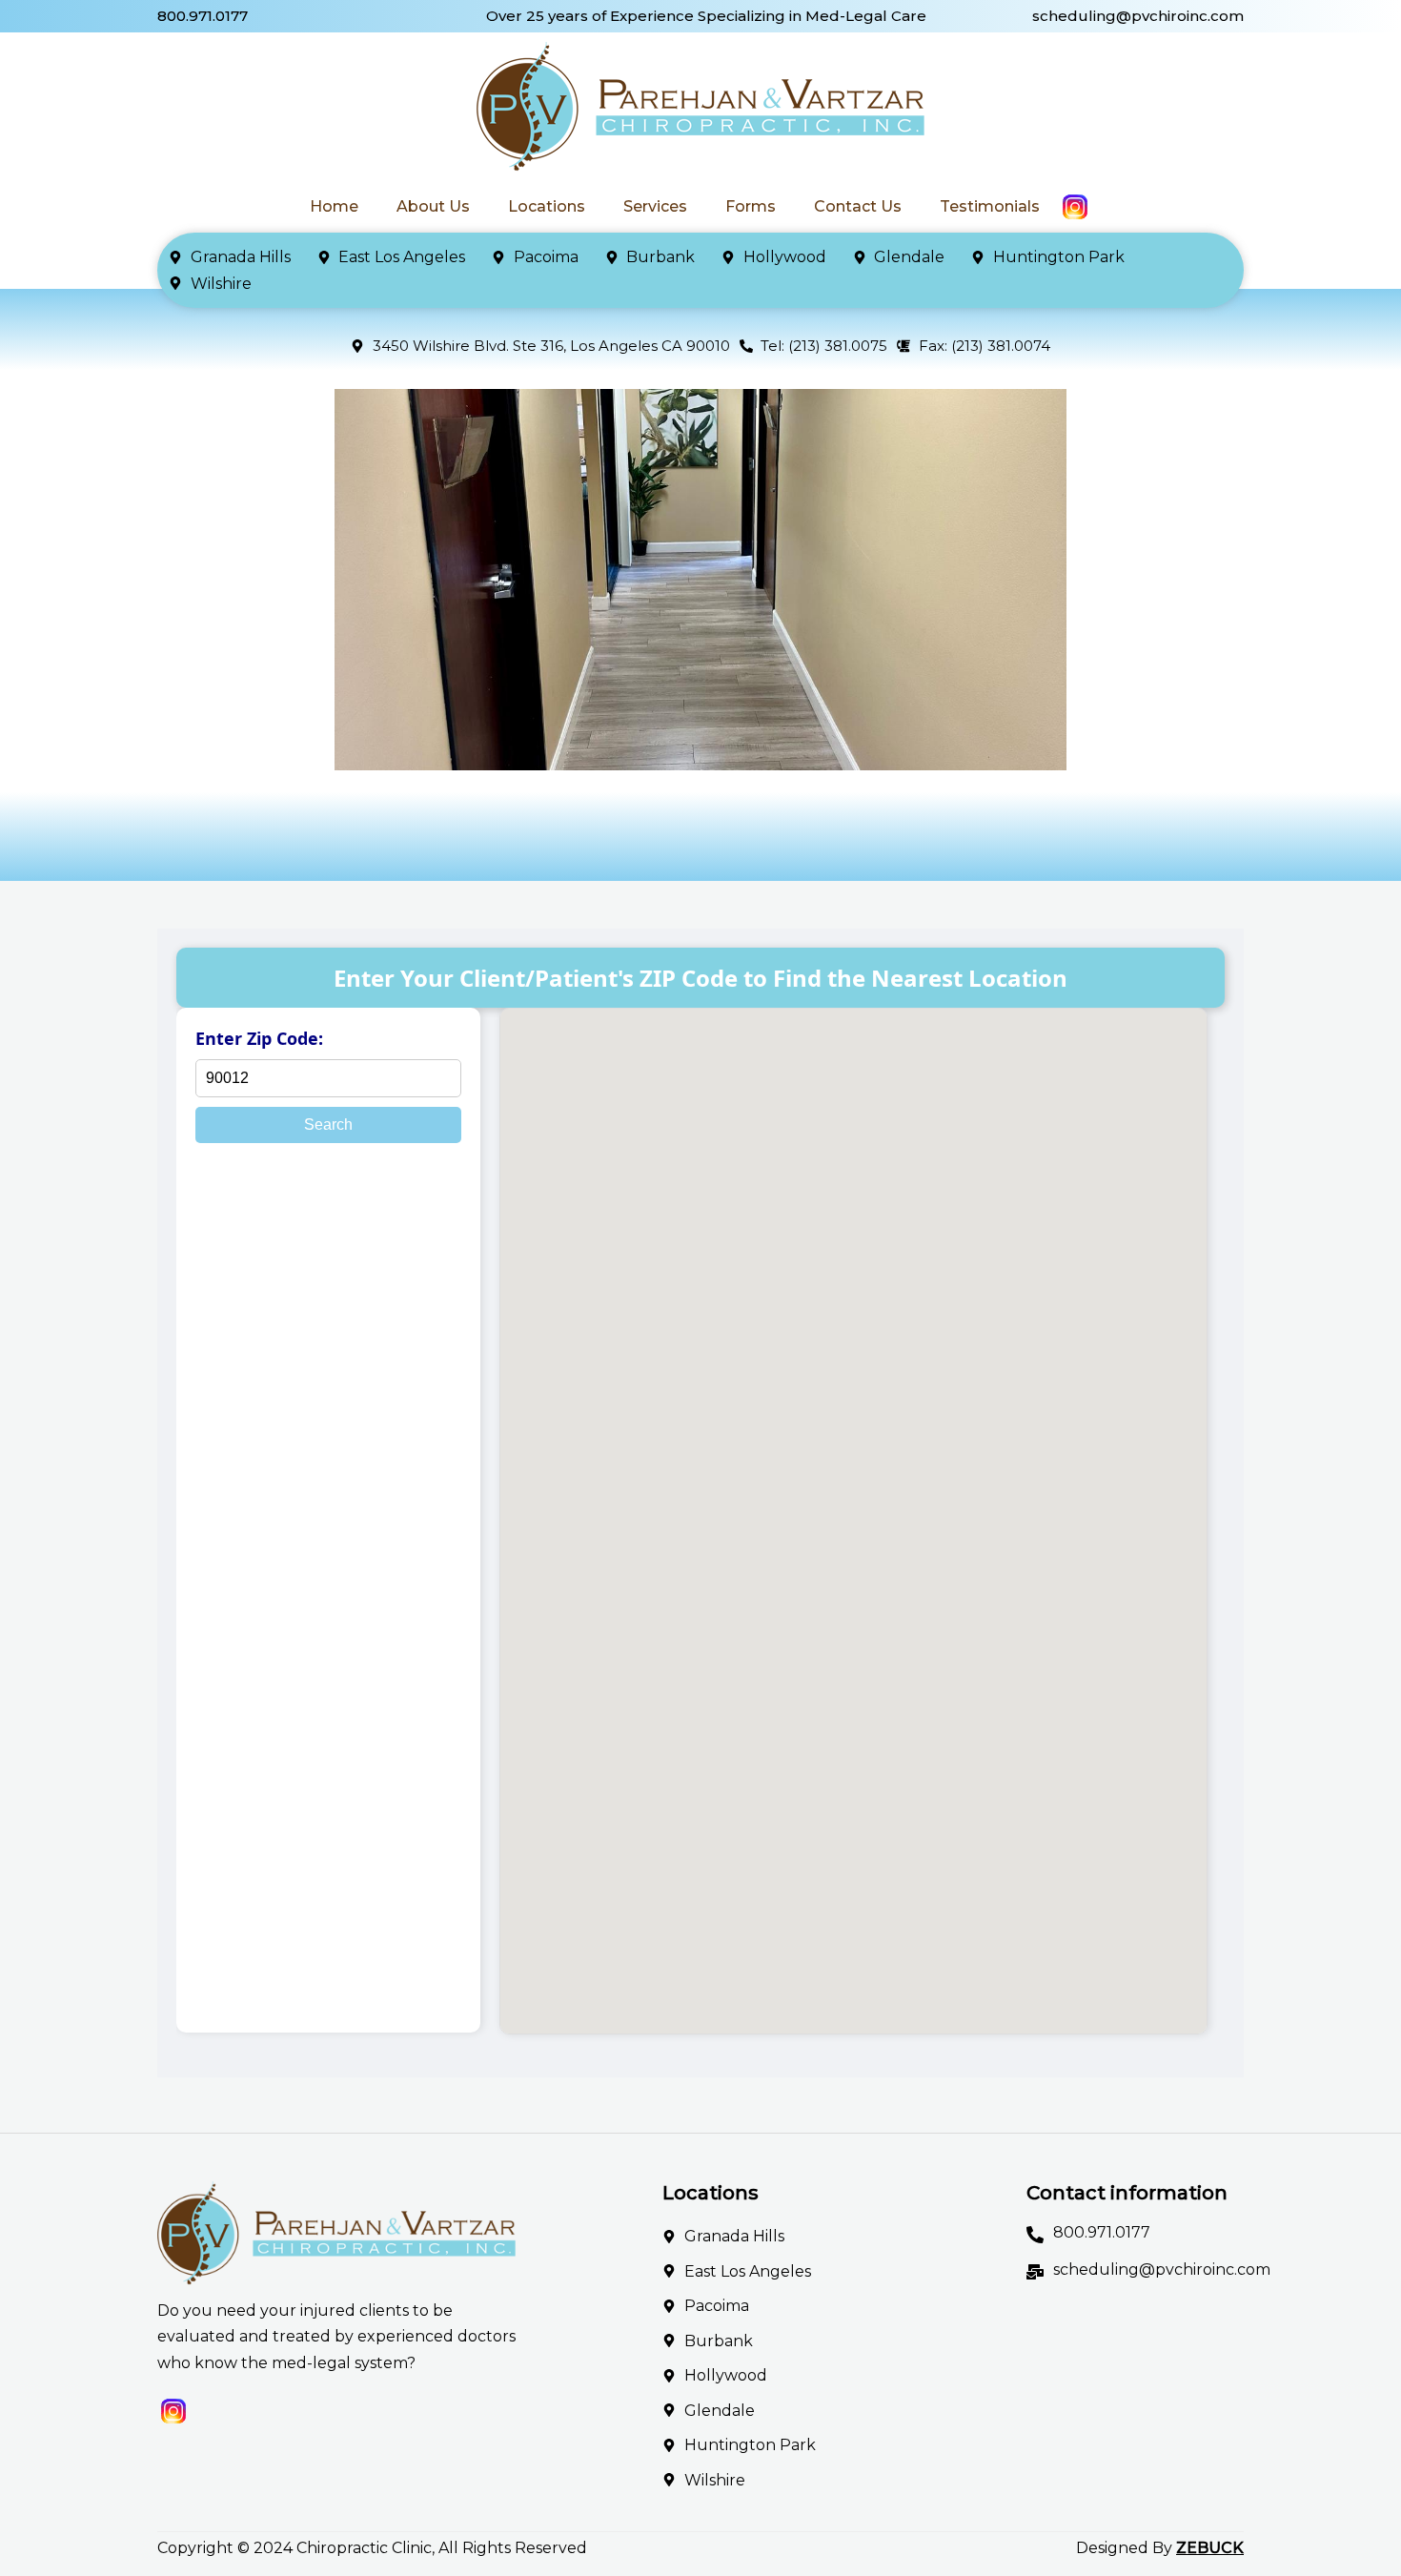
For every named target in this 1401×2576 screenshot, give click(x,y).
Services (655, 206)
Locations (547, 206)
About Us (433, 206)
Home (334, 206)
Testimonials (990, 206)
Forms (751, 206)
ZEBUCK (1210, 2548)
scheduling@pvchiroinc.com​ (1138, 16)
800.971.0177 (203, 16)
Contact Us (858, 206)
